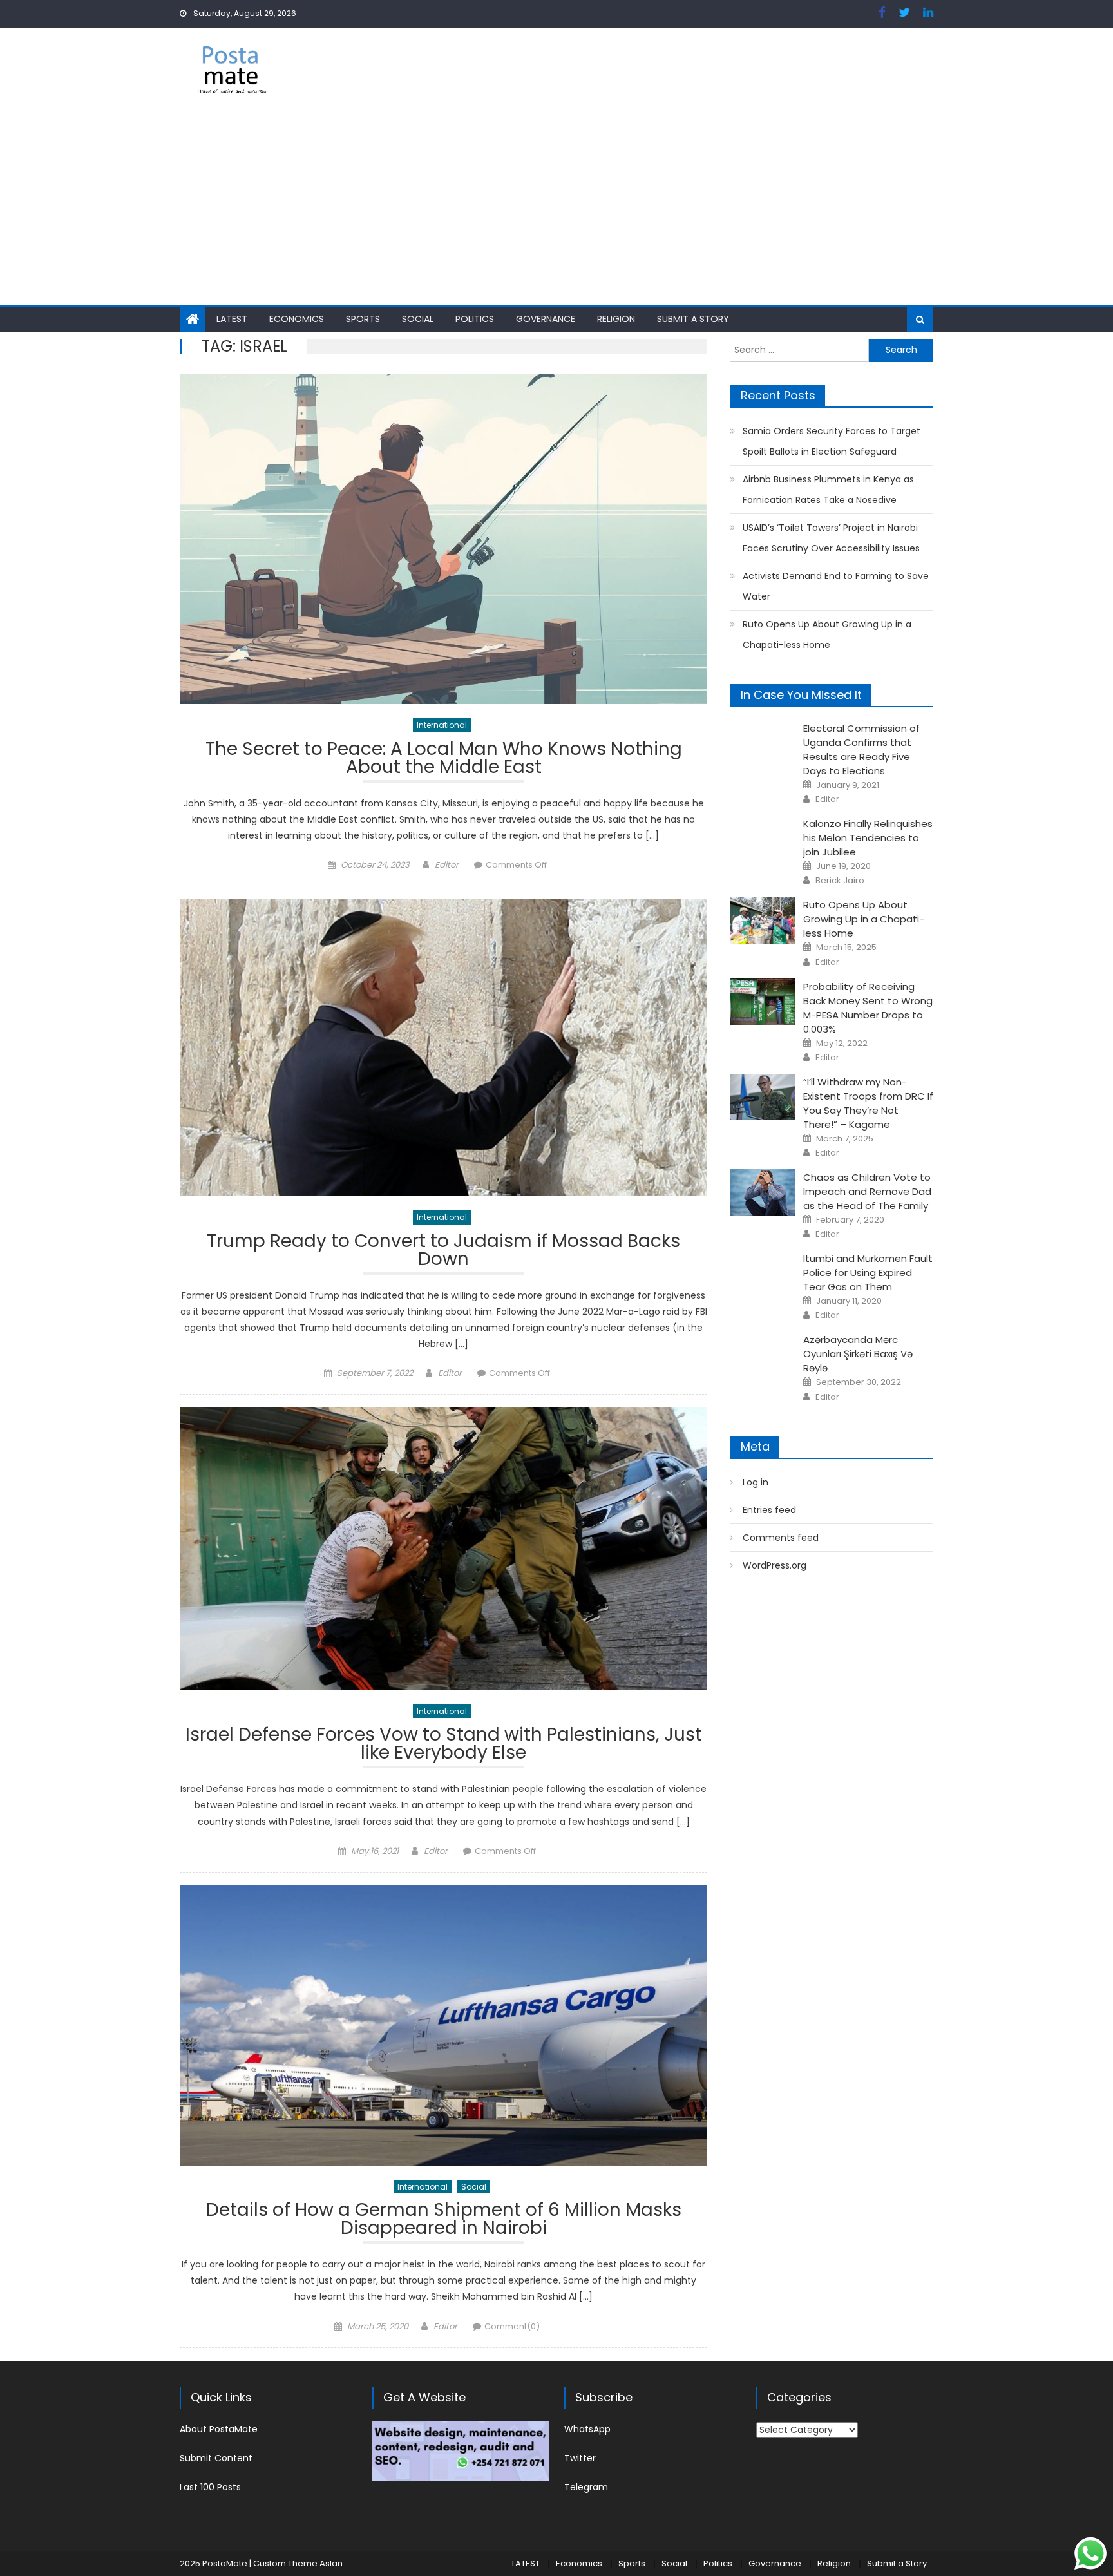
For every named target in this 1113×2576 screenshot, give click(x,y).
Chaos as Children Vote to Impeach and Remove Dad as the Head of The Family (867, 1191)
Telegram (586, 2487)
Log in (756, 1482)
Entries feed (769, 1510)
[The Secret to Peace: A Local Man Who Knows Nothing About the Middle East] (443, 539)
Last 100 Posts (210, 2487)
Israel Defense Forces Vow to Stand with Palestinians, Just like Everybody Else (444, 1745)
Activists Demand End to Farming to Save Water (836, 586)
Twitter (580, 2458)
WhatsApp (587, 2429)
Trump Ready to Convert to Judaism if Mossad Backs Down (443, 1252)
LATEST (232, 319)
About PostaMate (219, 2429)
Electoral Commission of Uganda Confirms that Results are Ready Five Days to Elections (861, 749)
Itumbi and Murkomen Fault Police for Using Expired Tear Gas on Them (868, 1273)
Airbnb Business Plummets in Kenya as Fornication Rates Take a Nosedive (828, 490)
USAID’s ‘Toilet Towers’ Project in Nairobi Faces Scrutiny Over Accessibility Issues (831, 538)
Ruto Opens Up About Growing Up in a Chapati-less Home (827, 634)
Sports (363, 319)
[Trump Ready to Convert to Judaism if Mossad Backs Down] (443, 1048)
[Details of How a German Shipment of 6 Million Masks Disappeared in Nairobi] (443, 2026)
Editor (447, 865)
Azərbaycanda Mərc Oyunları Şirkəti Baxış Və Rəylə (858, 1354)
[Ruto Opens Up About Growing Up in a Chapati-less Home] (762, 920)
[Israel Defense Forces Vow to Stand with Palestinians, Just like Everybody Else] (443, 1549)
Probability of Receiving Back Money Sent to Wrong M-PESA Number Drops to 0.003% (868, 1008)
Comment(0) (512, 2326)
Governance (546, 319)
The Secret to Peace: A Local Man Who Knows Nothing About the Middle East (444, 760)
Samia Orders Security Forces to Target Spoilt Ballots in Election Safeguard (832, 441)
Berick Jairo (840, 881)
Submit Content (216, 2458)
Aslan (331, 2563)
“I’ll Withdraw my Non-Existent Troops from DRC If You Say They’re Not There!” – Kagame (868, 1103)
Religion (616, 319)
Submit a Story (693, 319)
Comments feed (781, 1538)
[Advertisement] (556, 208)
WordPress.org (775, 1565)
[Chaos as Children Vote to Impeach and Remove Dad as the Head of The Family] (762, 1192)
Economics (297, 319)
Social (418, 319)
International (442, 725)
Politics (475, 319)
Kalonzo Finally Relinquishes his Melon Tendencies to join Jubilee (868, 838)
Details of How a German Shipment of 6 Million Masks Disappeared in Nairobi (444, 2221)
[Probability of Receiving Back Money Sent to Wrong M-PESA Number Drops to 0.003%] (762, 1002)
